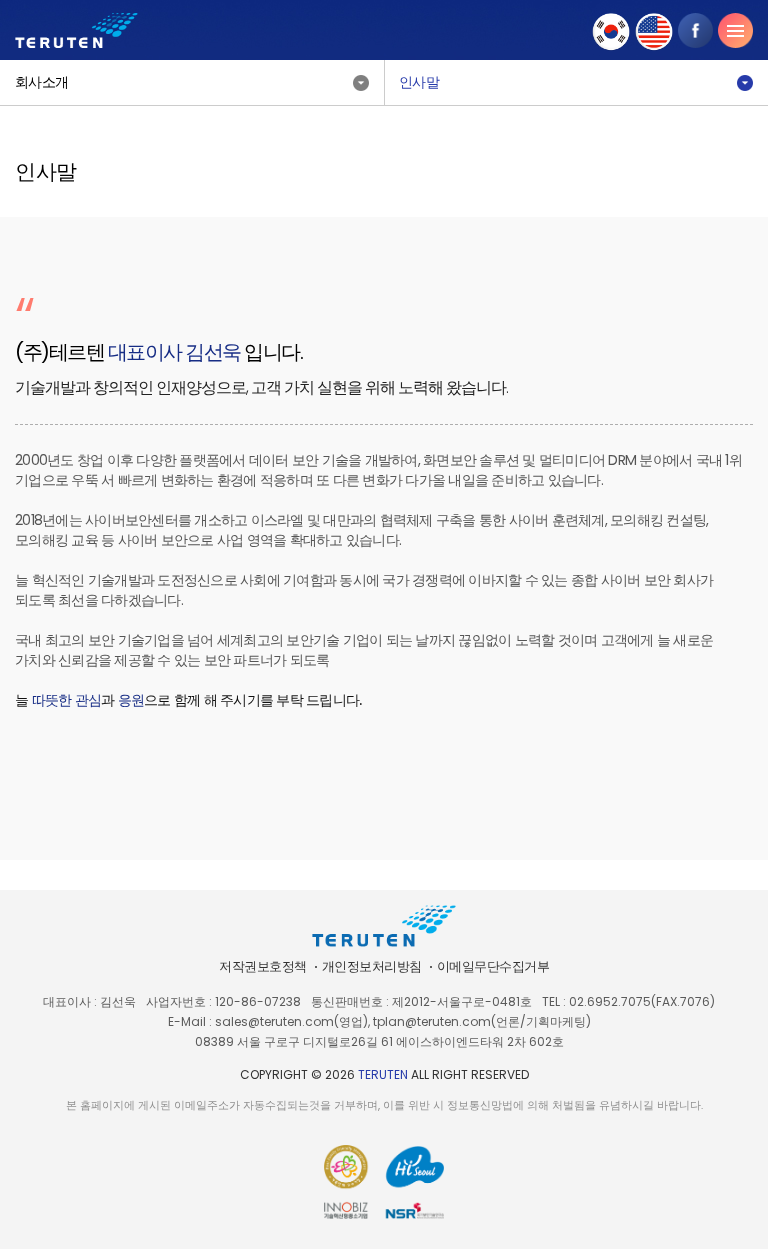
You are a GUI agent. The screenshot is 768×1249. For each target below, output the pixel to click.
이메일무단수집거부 (493, 966)
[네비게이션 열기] (735, 30)
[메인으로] (76, 30)
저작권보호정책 (263, 966)
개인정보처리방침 (372, 966)
